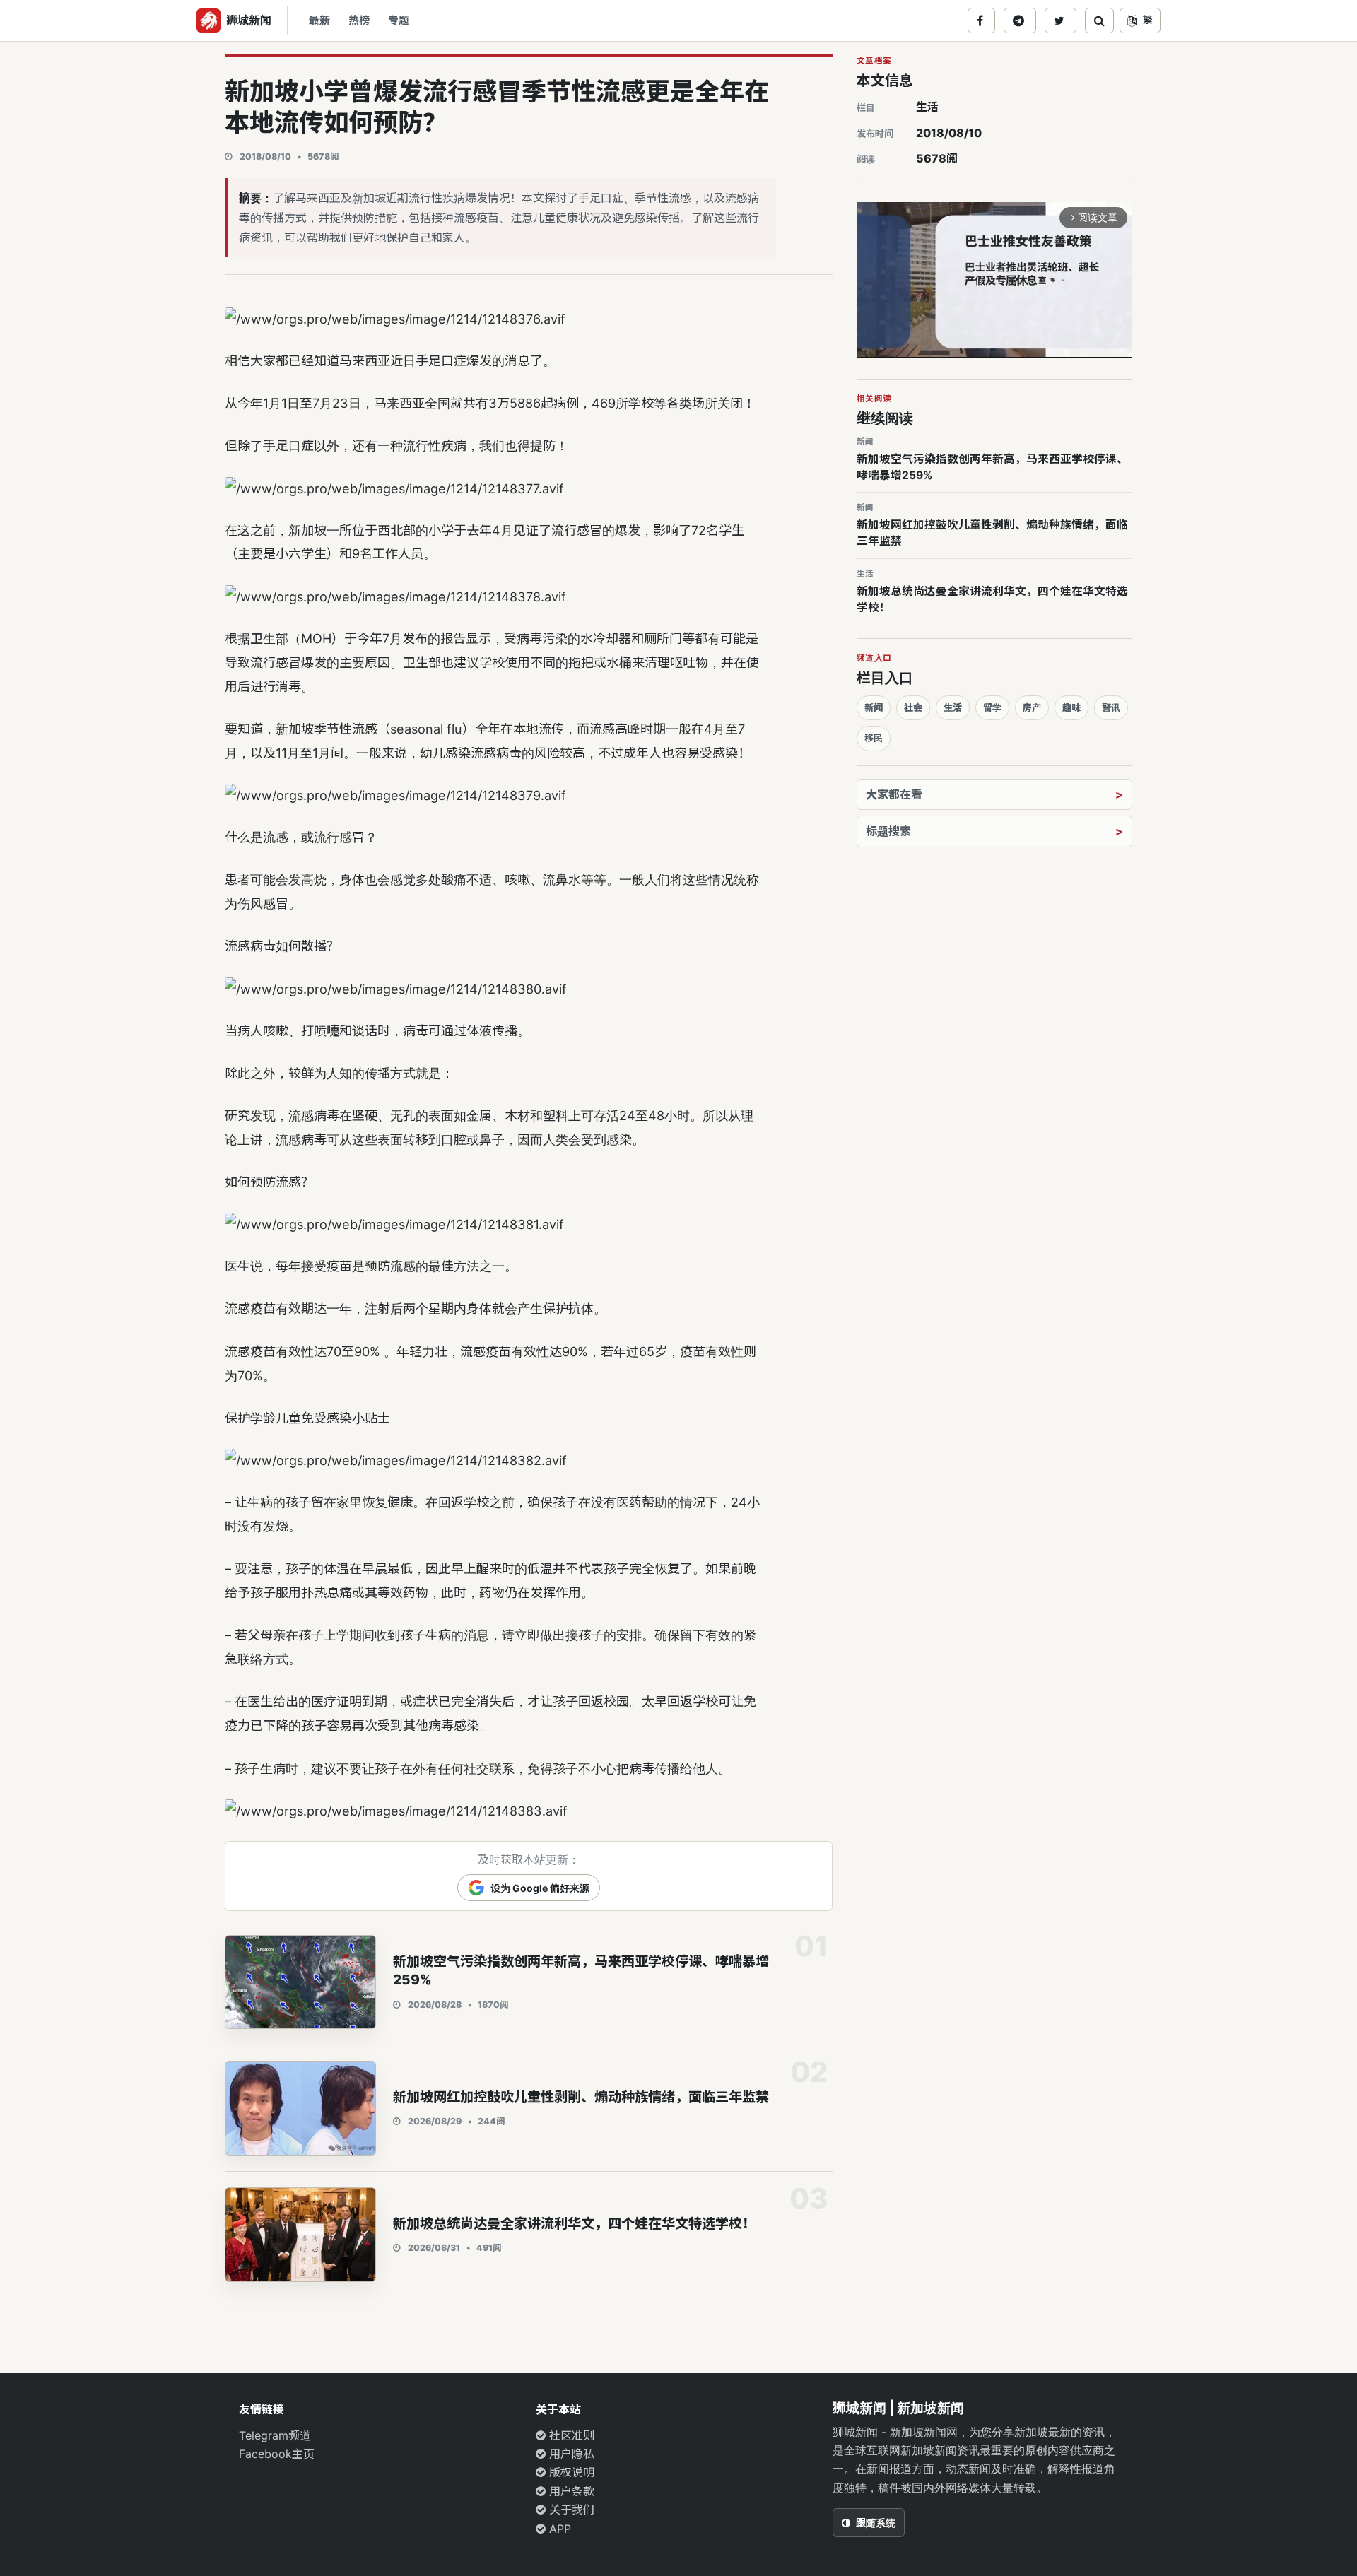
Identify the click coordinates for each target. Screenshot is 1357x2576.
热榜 (359, 20)
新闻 (874, 707)
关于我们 (570, 2510)
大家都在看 (894, 794)
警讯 (1111, 707)
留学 (992, 707)
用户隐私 (570, 2454)
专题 (399, 20)
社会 (913, 707)
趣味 (1071, 707)
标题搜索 (888, 831)
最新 (319, 20)
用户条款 (570, 2491)
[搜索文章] (1099, 20)
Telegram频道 (275, 2435)
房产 (1032, 707)
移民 (874, 738)
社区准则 (570, 2435)
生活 (927, 107)
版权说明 (570, 2472)
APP (558, 2529)
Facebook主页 (277, 2454)
